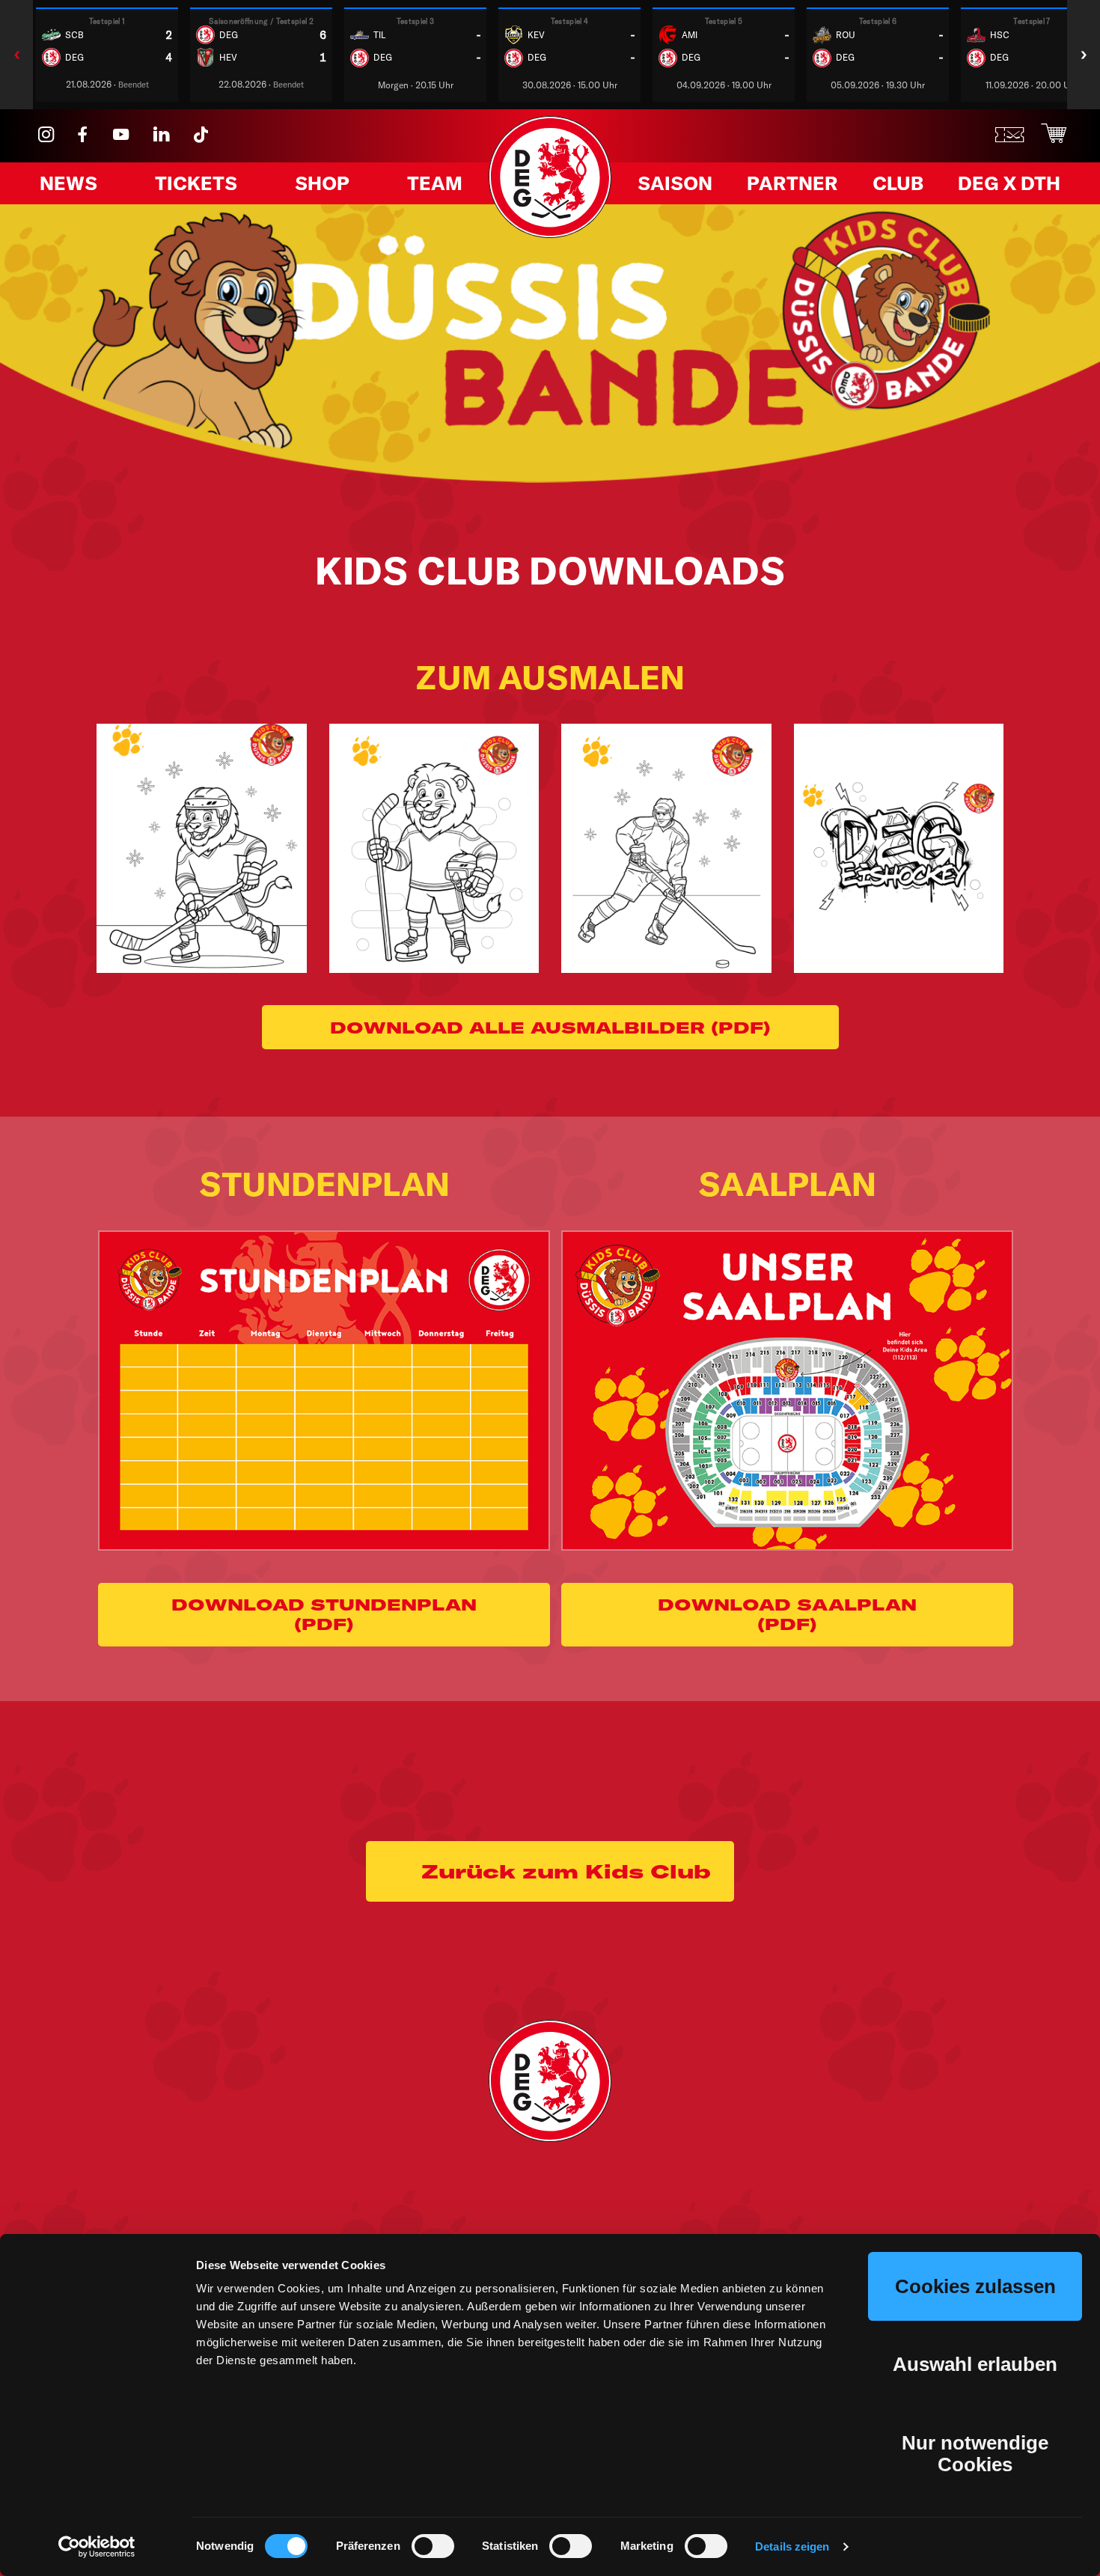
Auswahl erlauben (975, 2364)
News (68, 183)
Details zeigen (792, 2546)
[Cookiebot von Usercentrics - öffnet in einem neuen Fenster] (97, 2547)
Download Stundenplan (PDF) (324, 1614)
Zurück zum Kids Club (566, 1871)
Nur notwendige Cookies (975, 2454)
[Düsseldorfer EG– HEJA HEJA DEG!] (550, 233)
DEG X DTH (1009, 183)
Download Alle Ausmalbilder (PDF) (550, 1028)
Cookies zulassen (975, 2286)
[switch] (433, 2546)
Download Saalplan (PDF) (787, 1614)
